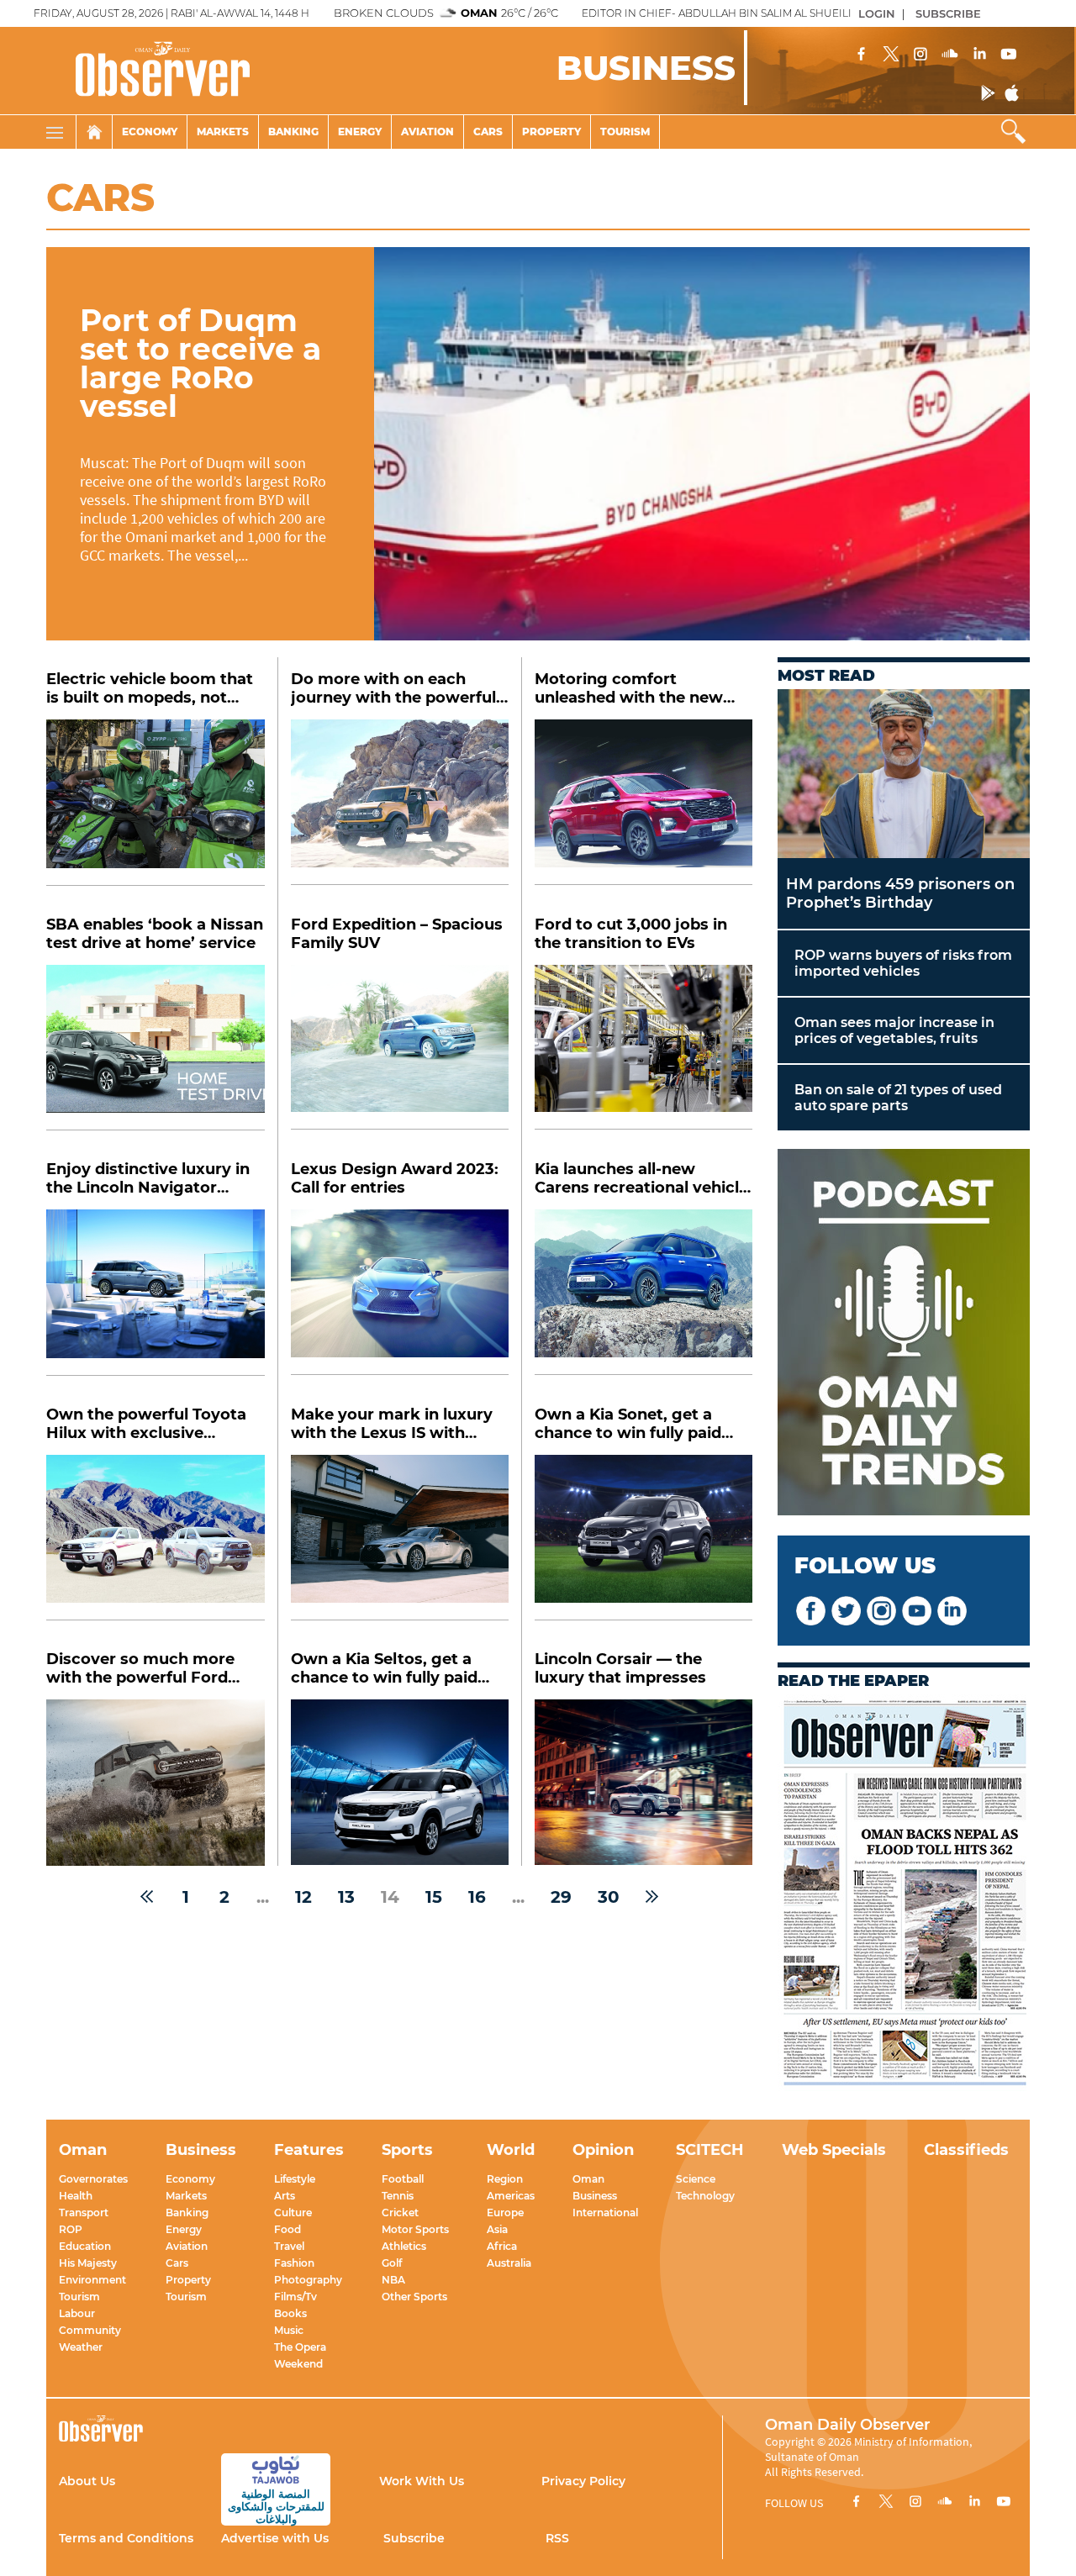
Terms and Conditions (126, 2538)
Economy (150, 132)
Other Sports (414, 2297)
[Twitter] (891, 55)
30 (609, 1897)
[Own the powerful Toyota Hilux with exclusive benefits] (156, 1538)
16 (477, 1897)
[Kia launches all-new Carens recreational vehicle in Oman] (643, 1292)
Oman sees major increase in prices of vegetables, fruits (894, 1030)
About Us (87, 2481)
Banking (293, 132)
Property (551, 132)
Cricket (400, 2213)
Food (287, 2229)
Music (289, 2330)
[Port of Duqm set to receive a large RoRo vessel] (702, 444)
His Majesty (88, 2263)
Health (76, 2196)
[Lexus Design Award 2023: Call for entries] (400, 1292)
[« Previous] (147, 1897)
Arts (285, 2196)
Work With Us (422, 2481)
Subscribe (414, 2538)
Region (505, 2179)
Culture (293, 2213)
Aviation (427, 132)
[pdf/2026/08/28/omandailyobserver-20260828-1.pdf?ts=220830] (904, 1894)
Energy (360, 132)
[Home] (94, 132)
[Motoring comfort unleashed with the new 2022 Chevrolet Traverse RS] (643, 802)
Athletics (404, 2246)
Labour (77, 2313)
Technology (705, 2196)
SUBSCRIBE (948, 13)
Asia (497, 2229)
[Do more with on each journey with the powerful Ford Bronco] (400, 802)
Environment (92, 2280)
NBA (393, 2280)
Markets (223, 132)
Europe (505, 2213)
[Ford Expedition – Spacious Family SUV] (400, 1048)
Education (85, 2246)
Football (403, 2179)
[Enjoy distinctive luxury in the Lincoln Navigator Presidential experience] (156, 1293)
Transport (84, 2213)
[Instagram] (920, 55)
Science (696, 2179)
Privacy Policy (583, 2481)
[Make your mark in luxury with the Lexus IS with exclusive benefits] (400, 1538)
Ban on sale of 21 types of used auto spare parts (898, 1098)
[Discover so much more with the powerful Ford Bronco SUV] (156, 1783)
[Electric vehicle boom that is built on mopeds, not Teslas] (156, 803)
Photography (308, 2280)
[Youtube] (1009, 55)
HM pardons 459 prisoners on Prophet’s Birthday (900, 893)
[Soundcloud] (950, 55)
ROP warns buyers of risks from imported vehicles (903, 963)
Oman (588, 2179)
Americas (511, 2196)
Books (290, 2313)
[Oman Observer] (142, 71)
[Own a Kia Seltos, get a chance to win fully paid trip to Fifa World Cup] (400, 1782)
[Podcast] (904, 1334)
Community (90, 2330)
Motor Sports (415, 2229)
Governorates (93, 2179)
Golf (392, 2263)
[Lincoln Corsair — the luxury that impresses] (643, 1782)
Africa (502, 2246)
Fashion (294, 2263)
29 (561, 1897)
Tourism (625, 132)
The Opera (300, 2347)
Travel (289, 2246)
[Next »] (652, 1897)
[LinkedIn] (979, 55)
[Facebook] (862, 55)
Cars (488, 132)
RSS (557, 2538)
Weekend (298, 2364)
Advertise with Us (275, 2538)
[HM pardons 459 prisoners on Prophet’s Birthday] (904, 774)
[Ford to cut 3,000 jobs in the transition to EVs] (643, 1048)
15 (434, 1897)
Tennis (398, 2196)
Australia (509, 2263)
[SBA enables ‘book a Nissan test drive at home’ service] (156, 1048)
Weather (81, 2347)
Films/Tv (295, 2297)
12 (303, 1897)
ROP (71, 2229)
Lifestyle (295, 2179)
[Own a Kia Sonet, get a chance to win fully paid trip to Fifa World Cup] (643, 1538)
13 (346, 1897)
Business (595, 2196)
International (605, 2213)
